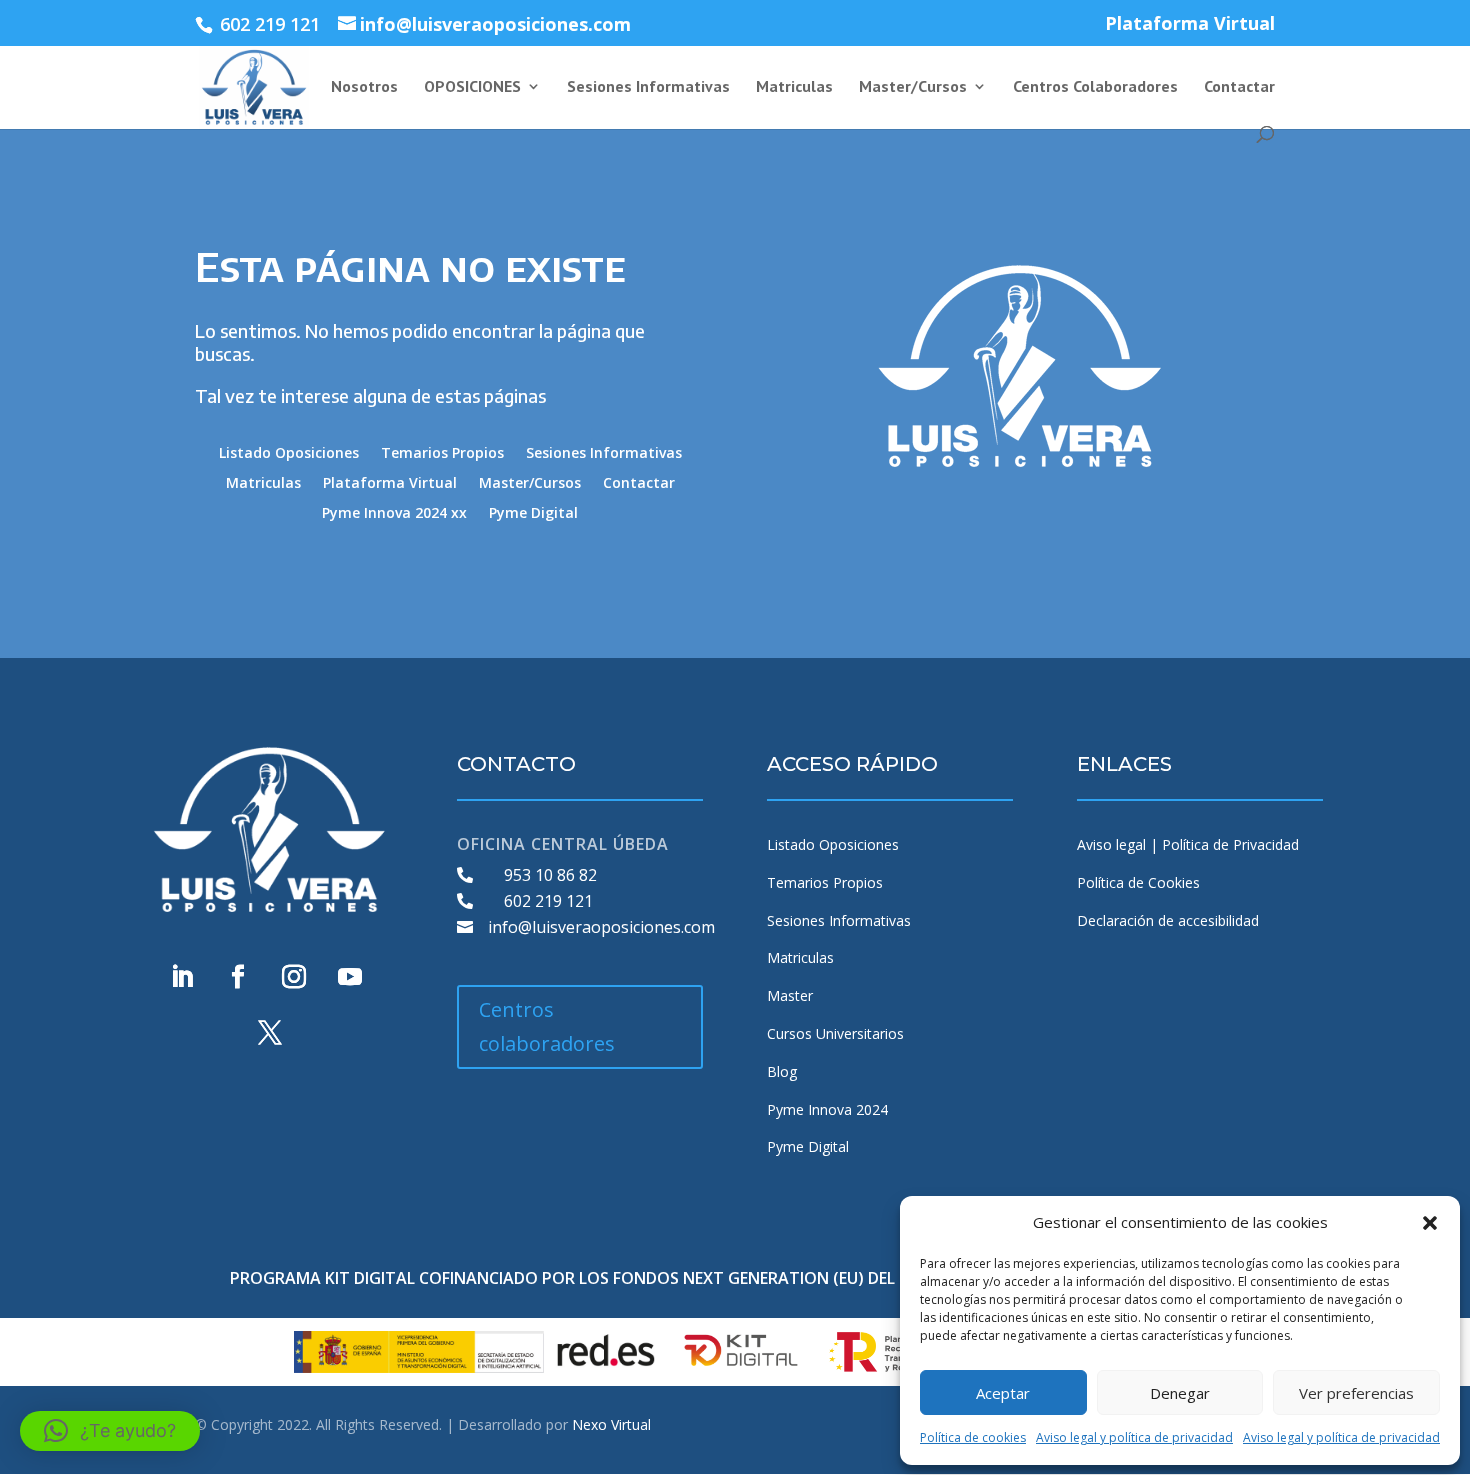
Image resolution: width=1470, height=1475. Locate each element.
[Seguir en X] (270, 1033)
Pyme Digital (533, 514)
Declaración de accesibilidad (1168, 920)
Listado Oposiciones (289, 454)
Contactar (1239, 87)
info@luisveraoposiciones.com (601, 927)
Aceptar (1003, 1393)
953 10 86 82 (550, 875)
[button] (1430, 1223)
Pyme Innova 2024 (827, 1109)
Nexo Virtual (611, 1424)
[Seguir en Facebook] (238, 977)
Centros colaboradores (547, 1026)
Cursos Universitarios (835, 1033)
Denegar (1180, 1393)
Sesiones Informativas (648, 87)
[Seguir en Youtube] (350, 977)
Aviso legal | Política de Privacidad (1188, 844)
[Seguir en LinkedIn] (182, 977)
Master (790, 995)
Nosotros (364, 87)
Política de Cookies (1138, 882)
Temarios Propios (442, 454)
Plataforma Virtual (1190, 24)
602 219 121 (548, 901)
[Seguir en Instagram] (294, 977)
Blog (782, 1071)
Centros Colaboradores (1095, 87)
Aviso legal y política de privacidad (1134, 1437)
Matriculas (794, 87)
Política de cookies (973, 1437)
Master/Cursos (913, 87)
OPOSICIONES (472, 87)
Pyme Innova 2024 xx (394, 514)
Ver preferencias (1356, 1393)
